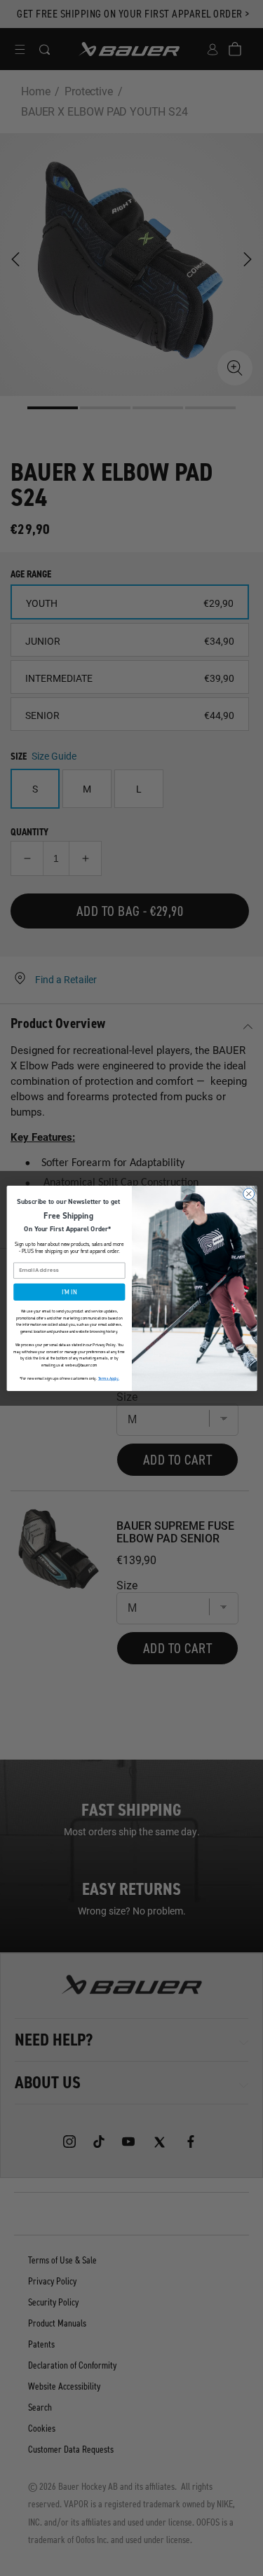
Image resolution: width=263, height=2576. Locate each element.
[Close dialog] (248, 1193)
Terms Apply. (108, 1378)
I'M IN (69, 1292)
